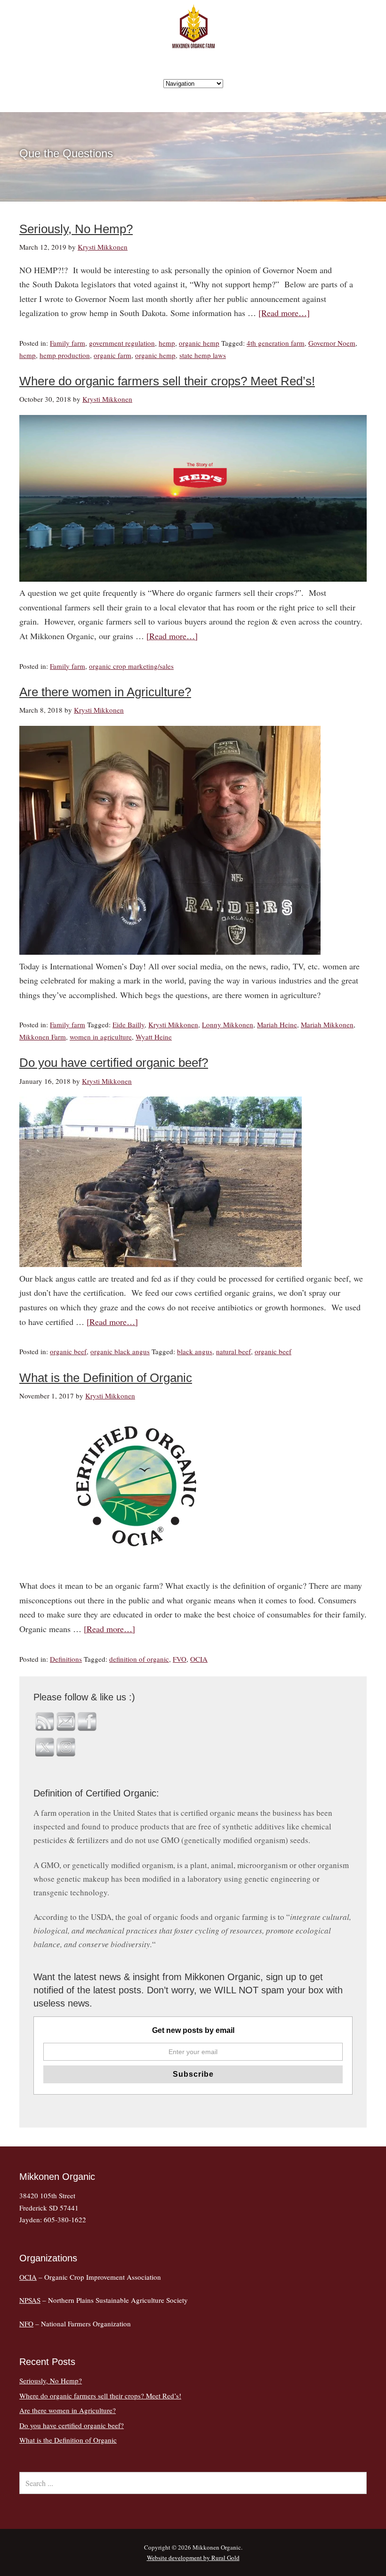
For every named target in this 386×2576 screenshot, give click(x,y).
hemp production (65, 355)
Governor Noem (332, 343)
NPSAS (30, 2300)
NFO (26, 2324)
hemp (167, 343)
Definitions (66, 1659)
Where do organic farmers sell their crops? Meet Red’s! (167, 381)
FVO (180, 1659)
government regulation (122, 343)
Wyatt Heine (154, 1037)
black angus (195, 1351)
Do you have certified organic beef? (114, 1063)
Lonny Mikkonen (228, 1024)
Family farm (68, 343)
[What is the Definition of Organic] (137, 1571)
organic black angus (120, 1351)
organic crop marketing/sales (131, 666)
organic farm (113, 355)
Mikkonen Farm (43, 1037)
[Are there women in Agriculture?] (170, 951)
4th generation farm (276, 343)
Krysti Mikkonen (173, 1024)
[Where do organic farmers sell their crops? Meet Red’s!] (193, 578)
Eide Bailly (129, 1024)
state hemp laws (203, 355)
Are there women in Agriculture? (105, 692)
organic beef (68, 1351)
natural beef (233, 1351)
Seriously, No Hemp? (76, 229)
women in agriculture (101, 1037)
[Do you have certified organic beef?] (161, 1264)
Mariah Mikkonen (327, 1024)
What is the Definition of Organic (106, 1378)
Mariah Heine (277, 1024)
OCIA (199, 1659)
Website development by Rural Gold (193, 2558)
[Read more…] (284, 313)
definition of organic (139, 1659)
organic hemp (199, 343)
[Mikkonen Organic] (193, 43)
